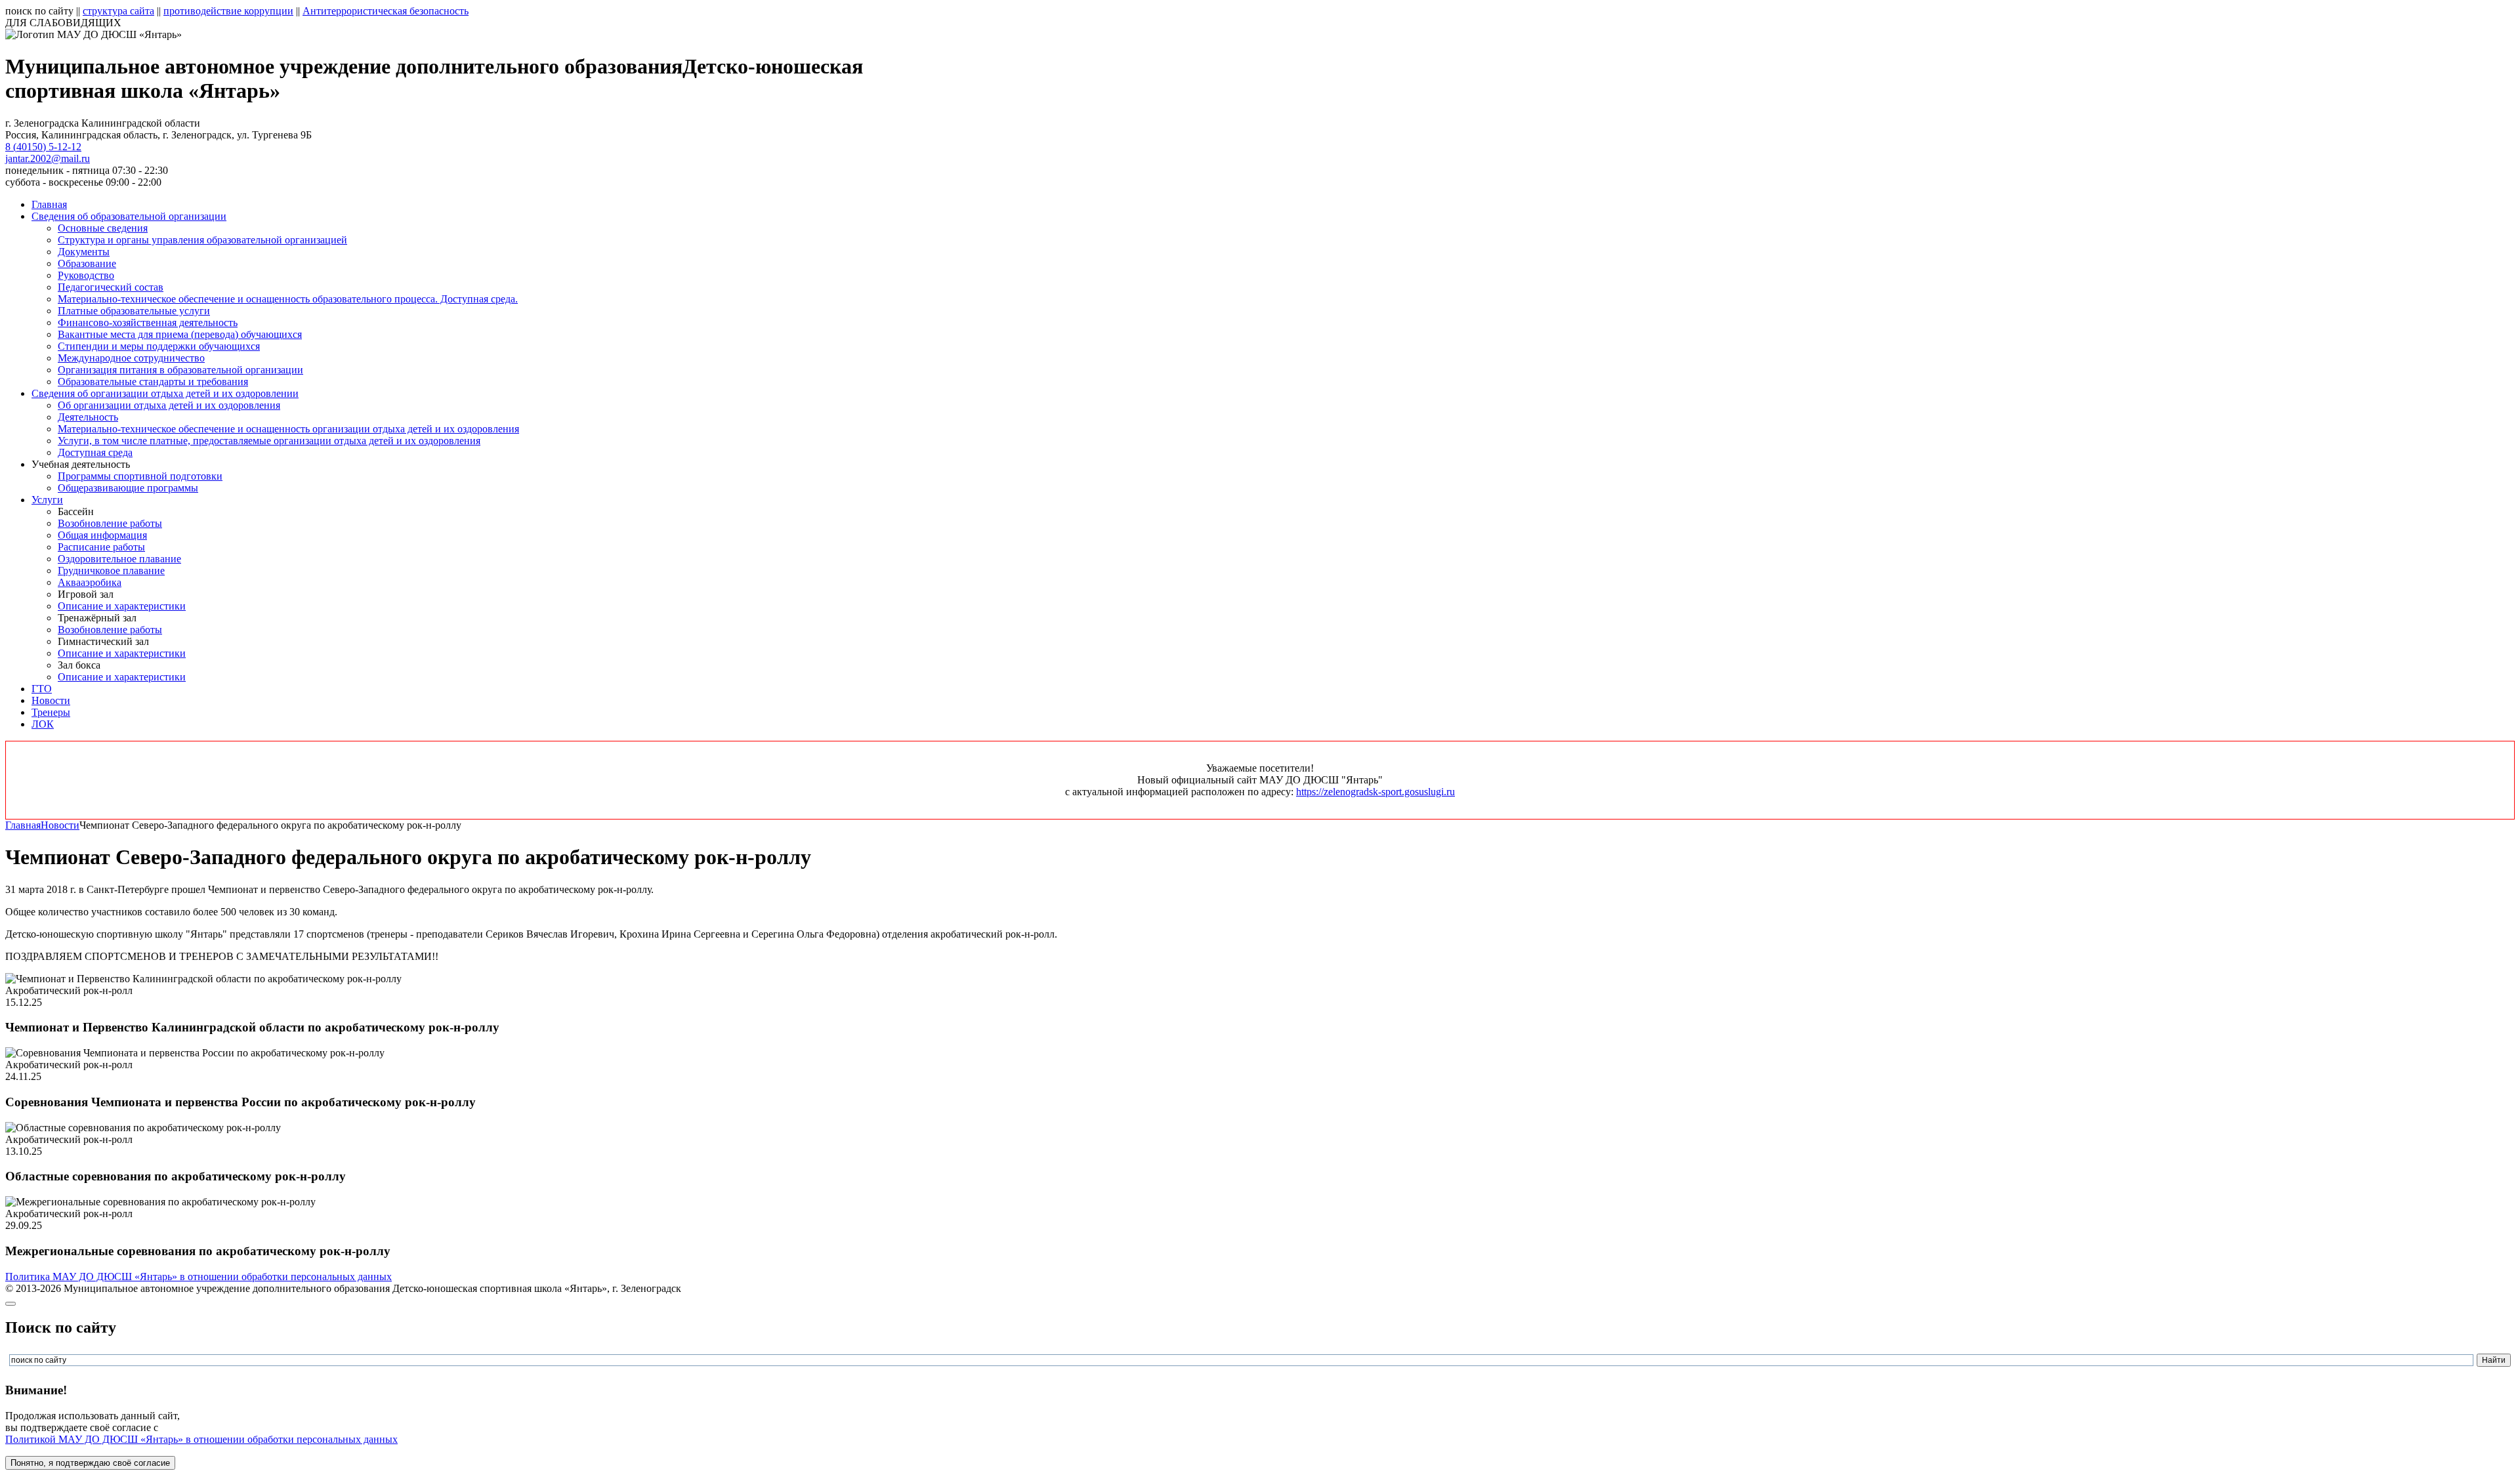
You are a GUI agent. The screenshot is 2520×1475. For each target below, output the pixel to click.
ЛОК (43, 724)
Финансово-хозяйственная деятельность (148, 322)
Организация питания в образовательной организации (180, 370)
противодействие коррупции (228, 11)
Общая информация (102, 535)
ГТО (42, 689)
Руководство (86, 275)
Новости (51, 700)
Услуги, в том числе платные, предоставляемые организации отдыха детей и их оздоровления (269, 441)
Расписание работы (101, 547)
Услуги (47, 500)
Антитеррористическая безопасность (386, 11)
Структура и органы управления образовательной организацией (202, 240)
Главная (49, 204)
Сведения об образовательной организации (129, 216)
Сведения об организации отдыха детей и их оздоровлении (165, 393)
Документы (84, 252)
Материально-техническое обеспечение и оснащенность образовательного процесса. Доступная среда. (288, 299)
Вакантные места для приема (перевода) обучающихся (180, 334)
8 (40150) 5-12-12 (43, 147)
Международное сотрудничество (131, 358)
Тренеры (51, 712)
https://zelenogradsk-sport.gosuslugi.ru (1375, 792)
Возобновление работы (110, 523)
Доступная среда (95, 452)
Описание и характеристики (122, 606)
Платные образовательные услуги (134, 311)
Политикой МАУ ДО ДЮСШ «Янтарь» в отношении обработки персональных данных (201, 1439)
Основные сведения (103, 228)
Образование (87, 263)
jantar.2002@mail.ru (48, 158)
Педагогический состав (111, 287)
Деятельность (88, 417)
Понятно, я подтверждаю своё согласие (90, 1463)
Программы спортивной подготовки (140, 476)
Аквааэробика (90, 582)
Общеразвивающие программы (128, 488)
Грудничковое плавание (111, 571)
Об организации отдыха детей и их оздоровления (169, 405)
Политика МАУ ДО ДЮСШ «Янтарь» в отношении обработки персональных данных (199, 1277)
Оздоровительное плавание (119, 559)
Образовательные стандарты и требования (153, 382)
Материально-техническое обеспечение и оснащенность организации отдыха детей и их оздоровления (288, 429)
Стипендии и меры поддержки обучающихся (159, 346)
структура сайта (118, 11)
